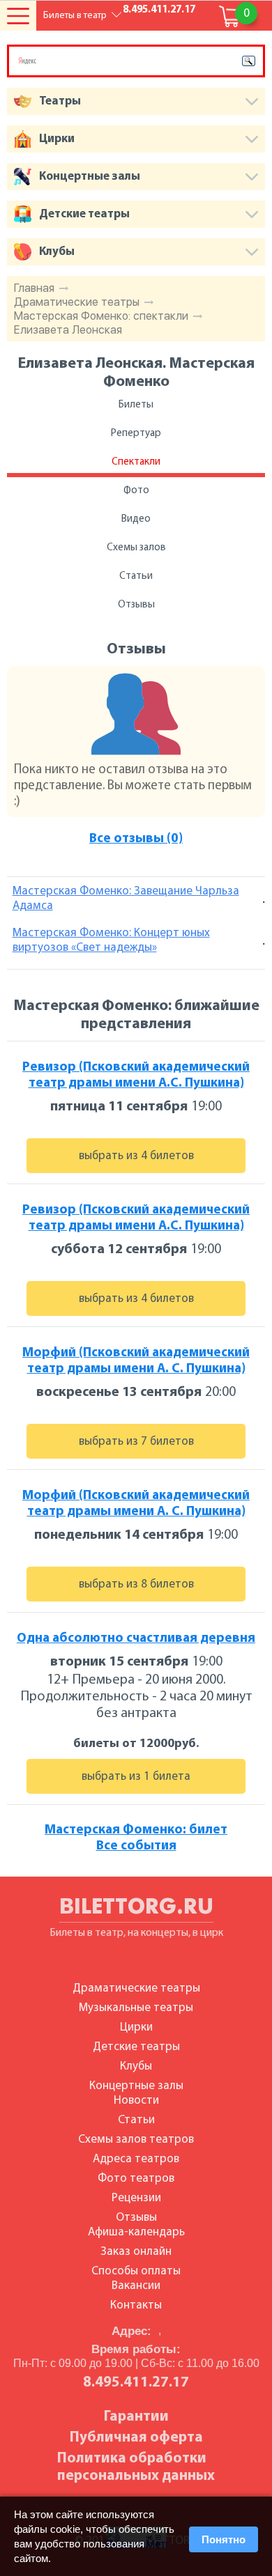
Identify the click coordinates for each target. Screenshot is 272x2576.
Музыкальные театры (136, 2008)
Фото (136, 491)
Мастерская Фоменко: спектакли (101, 316)
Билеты (136, 405)
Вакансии (136, 2286)
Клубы (136, 2066)
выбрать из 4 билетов (136, 1156)
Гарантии (136, 2417)
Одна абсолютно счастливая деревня (136, 1639)
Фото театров (136, 2179)
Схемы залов (136, 548)
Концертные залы (136, 2086)
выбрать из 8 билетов (136, 1584)
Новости (136, 2101)
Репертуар (136, 434)
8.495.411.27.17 (159, 10)
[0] (230, 17)
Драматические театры (77, 302)
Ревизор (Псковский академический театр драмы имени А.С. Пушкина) (136, 1076)
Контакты (136, 2305)
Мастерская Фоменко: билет (136, 1830)
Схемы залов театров (136, 2140)
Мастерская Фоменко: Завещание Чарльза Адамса (126, 899)
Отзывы (136, 605)
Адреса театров (136, 2159)
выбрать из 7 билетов (136, 1442)
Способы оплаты (136, 2271)
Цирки (136, 2027)
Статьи (136, 576)
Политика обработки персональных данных (136, 2467)
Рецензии (136, 2198)
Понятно (224, 2539)
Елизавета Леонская (68, 330)
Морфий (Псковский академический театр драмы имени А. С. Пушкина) (136, 1361)
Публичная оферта (136, 2438)
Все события (136, 1846)
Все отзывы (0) (136, 839)
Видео (136, 519)
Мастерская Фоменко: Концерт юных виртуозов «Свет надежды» (111, 940)
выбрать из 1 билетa (136, 1777)
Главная (34, 288)
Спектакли (136, 462)
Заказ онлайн (136, 2252)
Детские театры (136, 2047)
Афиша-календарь (136, 2232)
